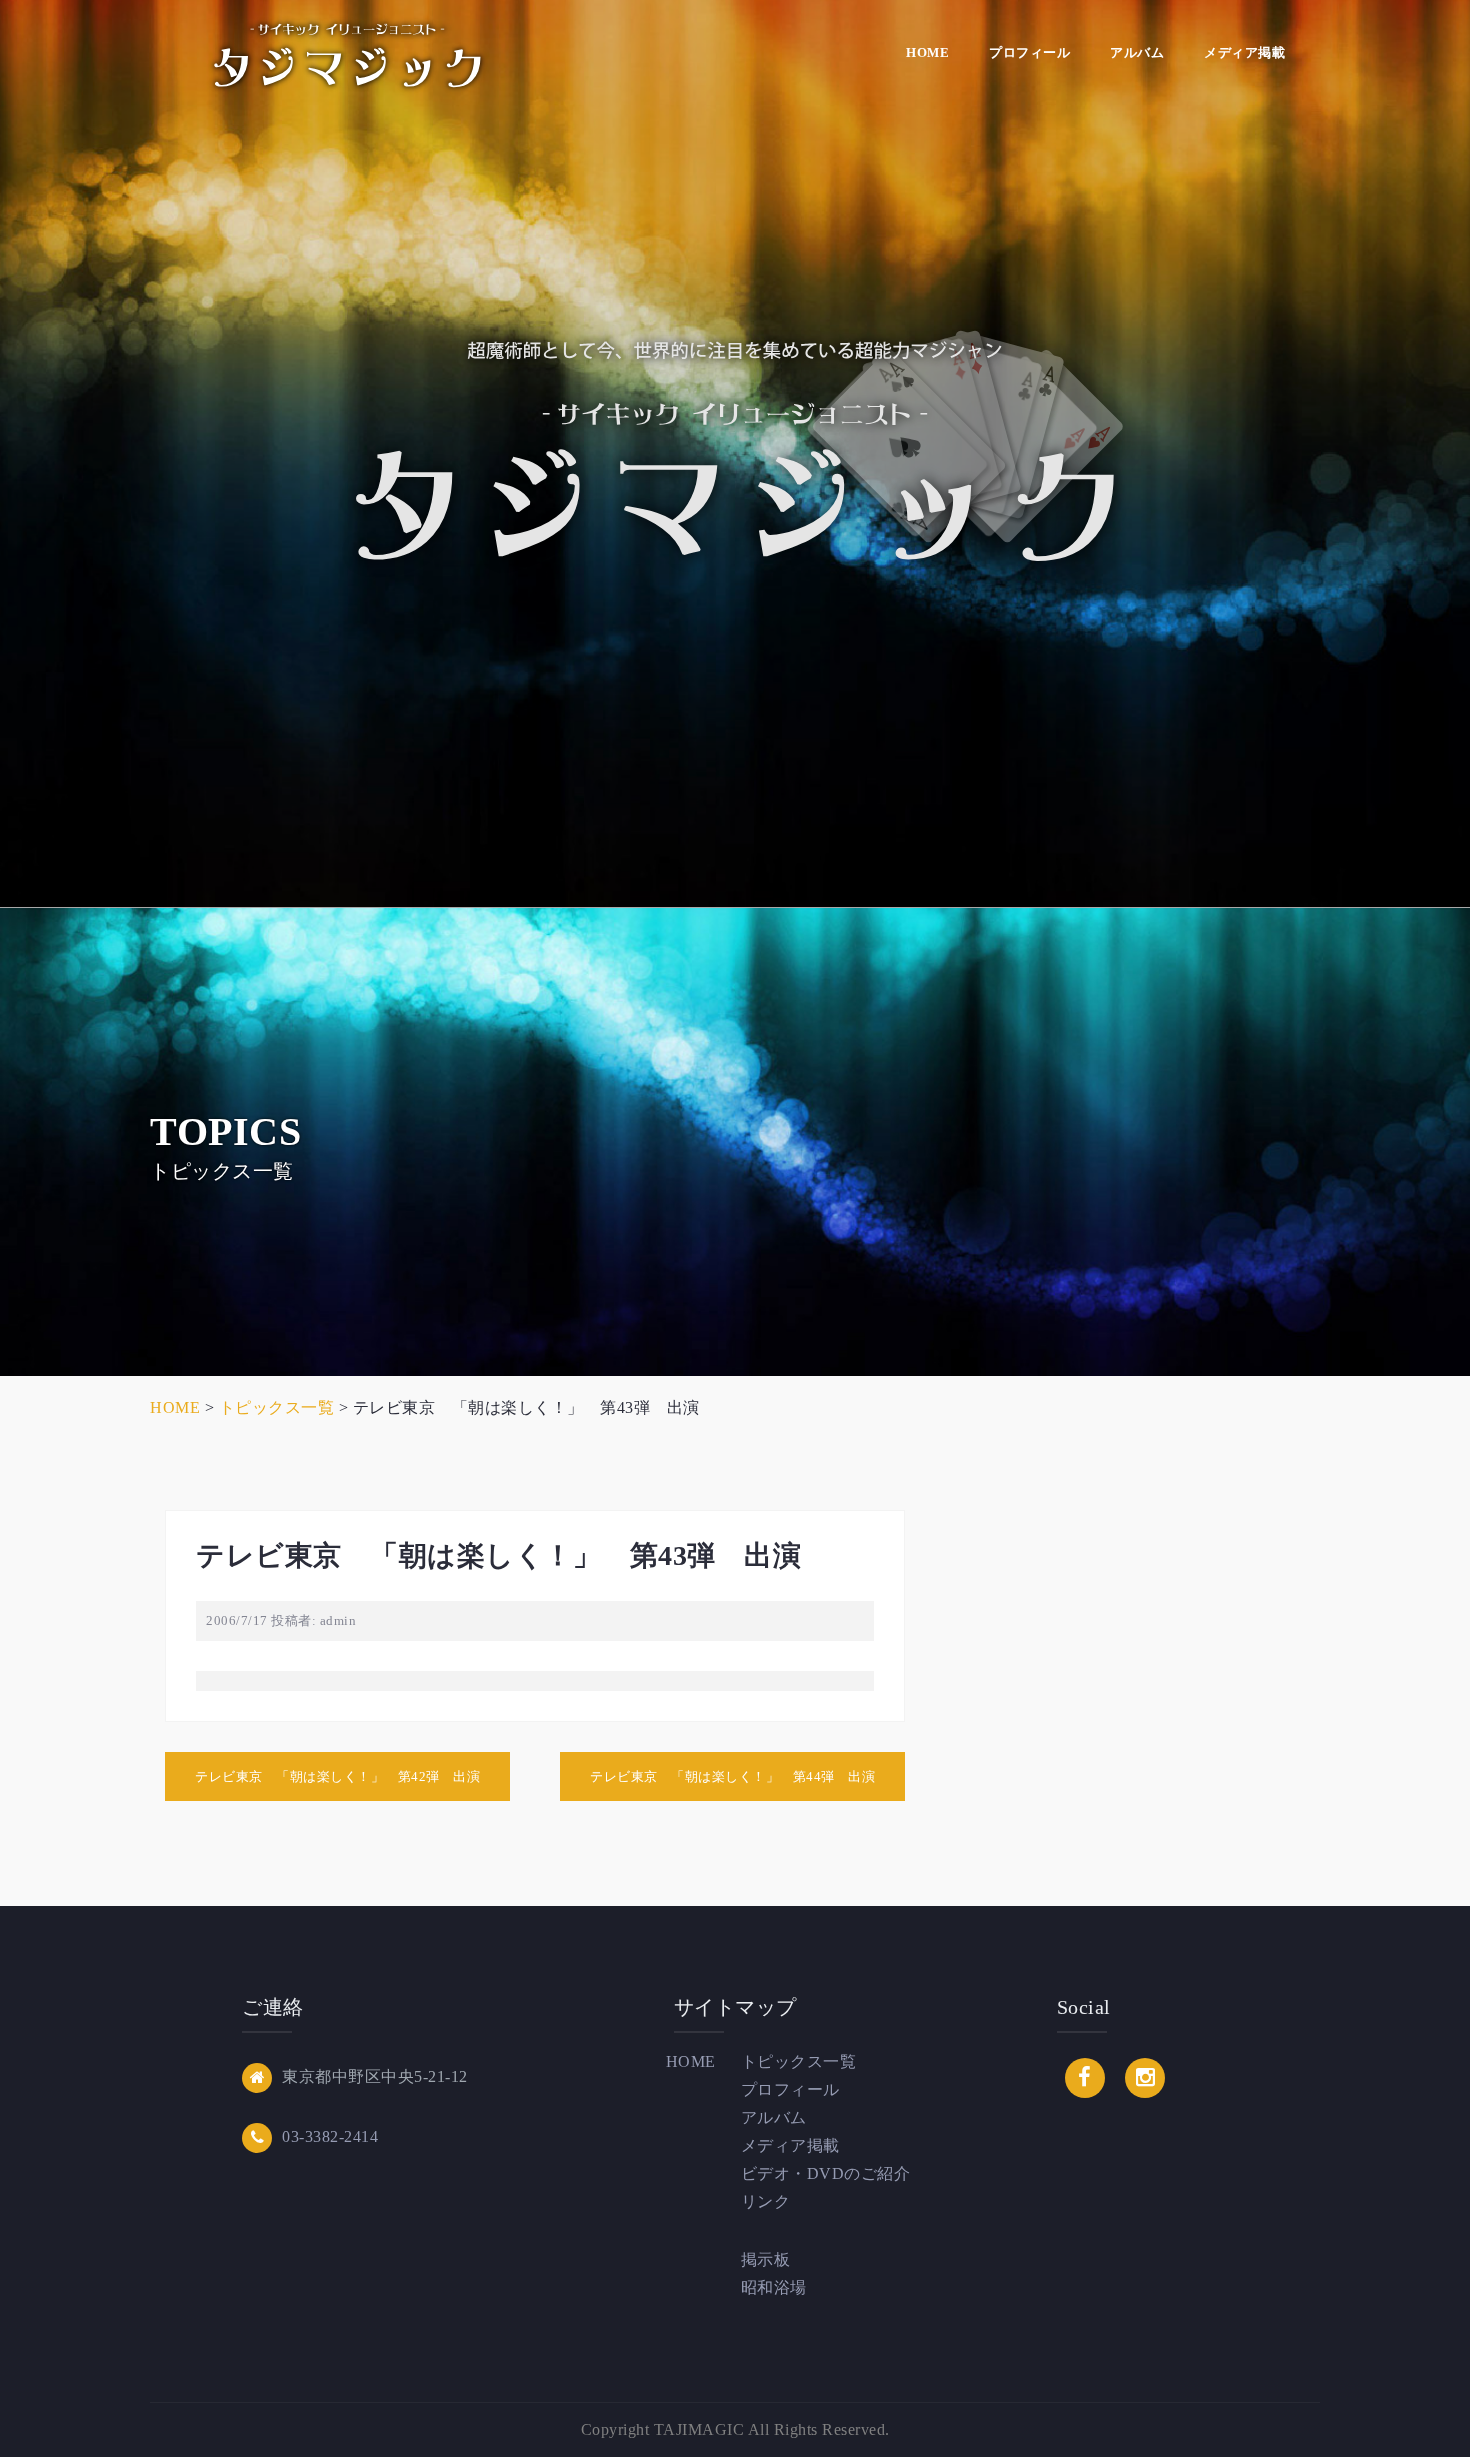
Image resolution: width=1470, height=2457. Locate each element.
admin (338, 1620)
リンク (766, 2201)
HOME (927, 52)
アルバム (1137, 52)
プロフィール (1029, 52)
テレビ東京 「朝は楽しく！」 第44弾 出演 (732, 1776)
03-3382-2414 (330, 2136)
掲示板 (766, 2259)
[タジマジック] (347, 53)
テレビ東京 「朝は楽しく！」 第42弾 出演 (337, 1776)
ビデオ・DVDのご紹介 (826, 2173)
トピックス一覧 (799, 2061)
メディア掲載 (1244, 52)
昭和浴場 (774, 2287)
